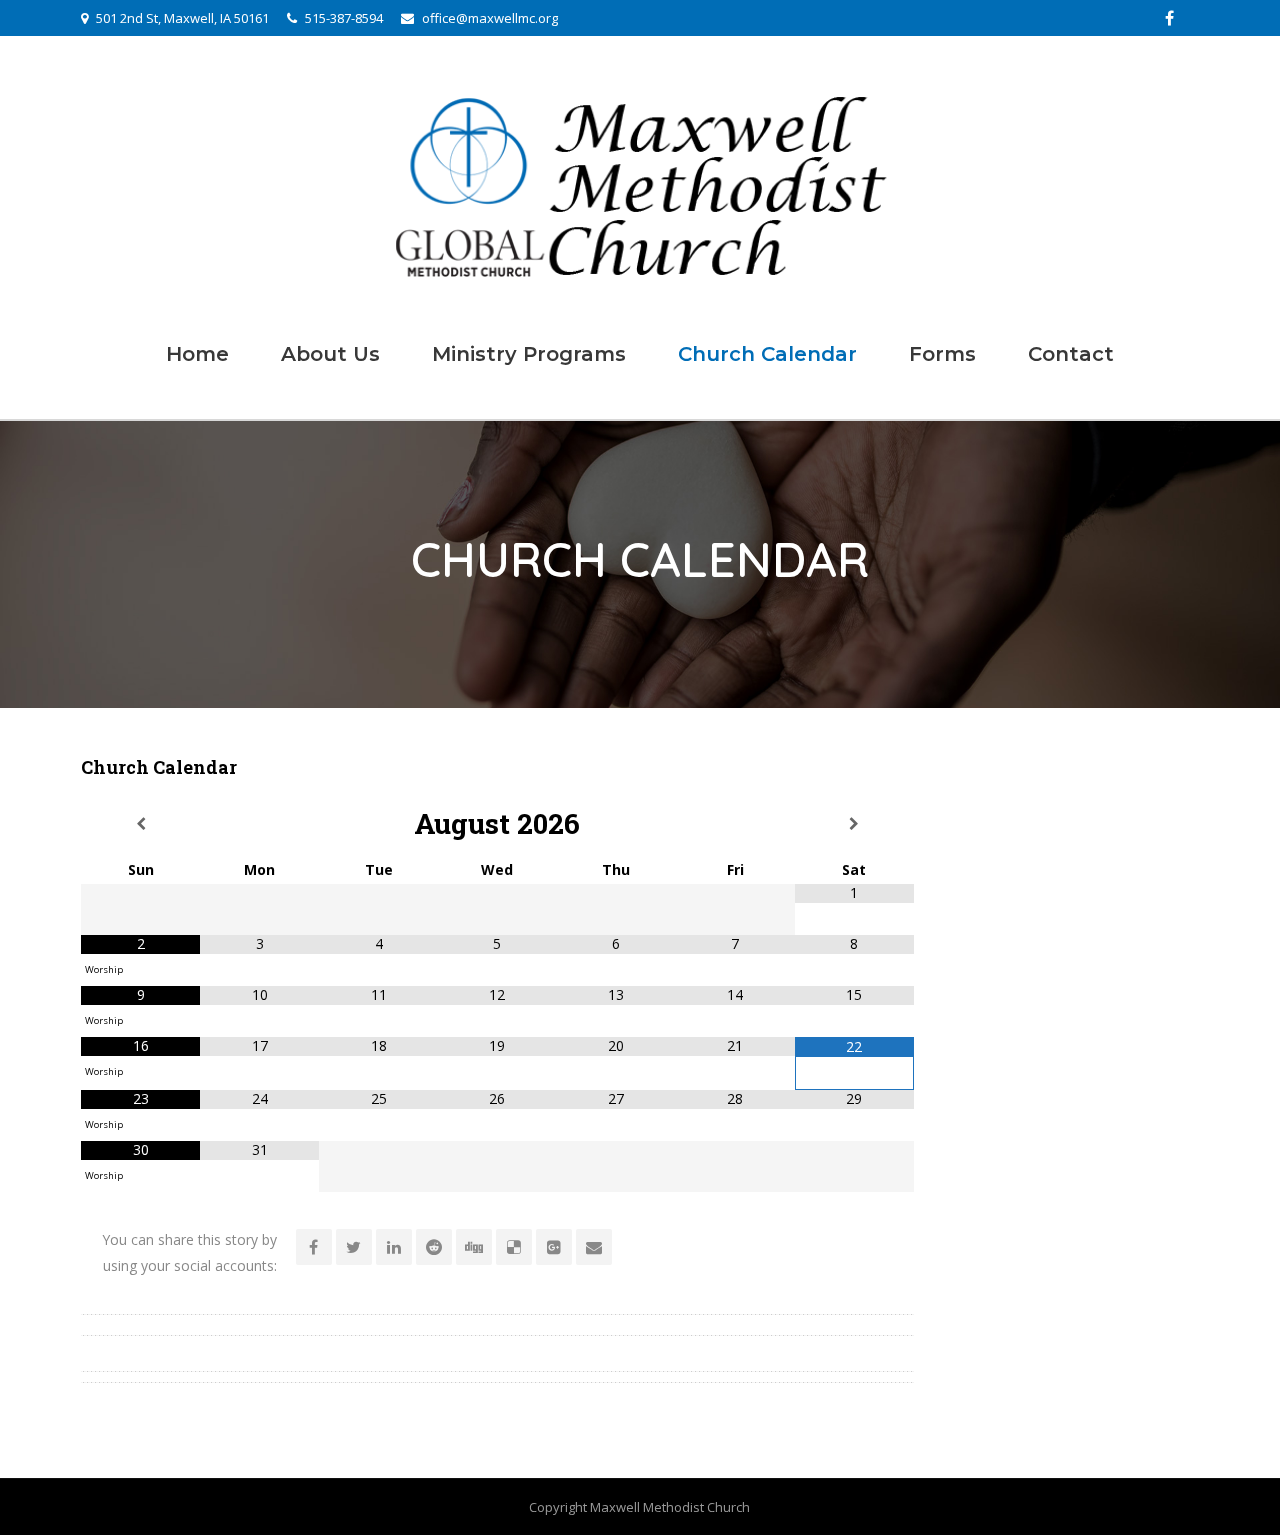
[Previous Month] (140, 823)
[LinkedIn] (394, 1247)
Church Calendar (767, 354)
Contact (1071, 354)
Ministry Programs (529, 354)
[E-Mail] (594, 1247)
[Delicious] (514, 1247)
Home (197, 354)
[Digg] (474, 1247)
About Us (330, 354)
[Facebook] (1169, 18)
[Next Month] (854, 823)
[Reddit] (434, 1247)
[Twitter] (354, 1247)
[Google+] (554, 1247)
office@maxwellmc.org (490, 18)
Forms (942, 354)
